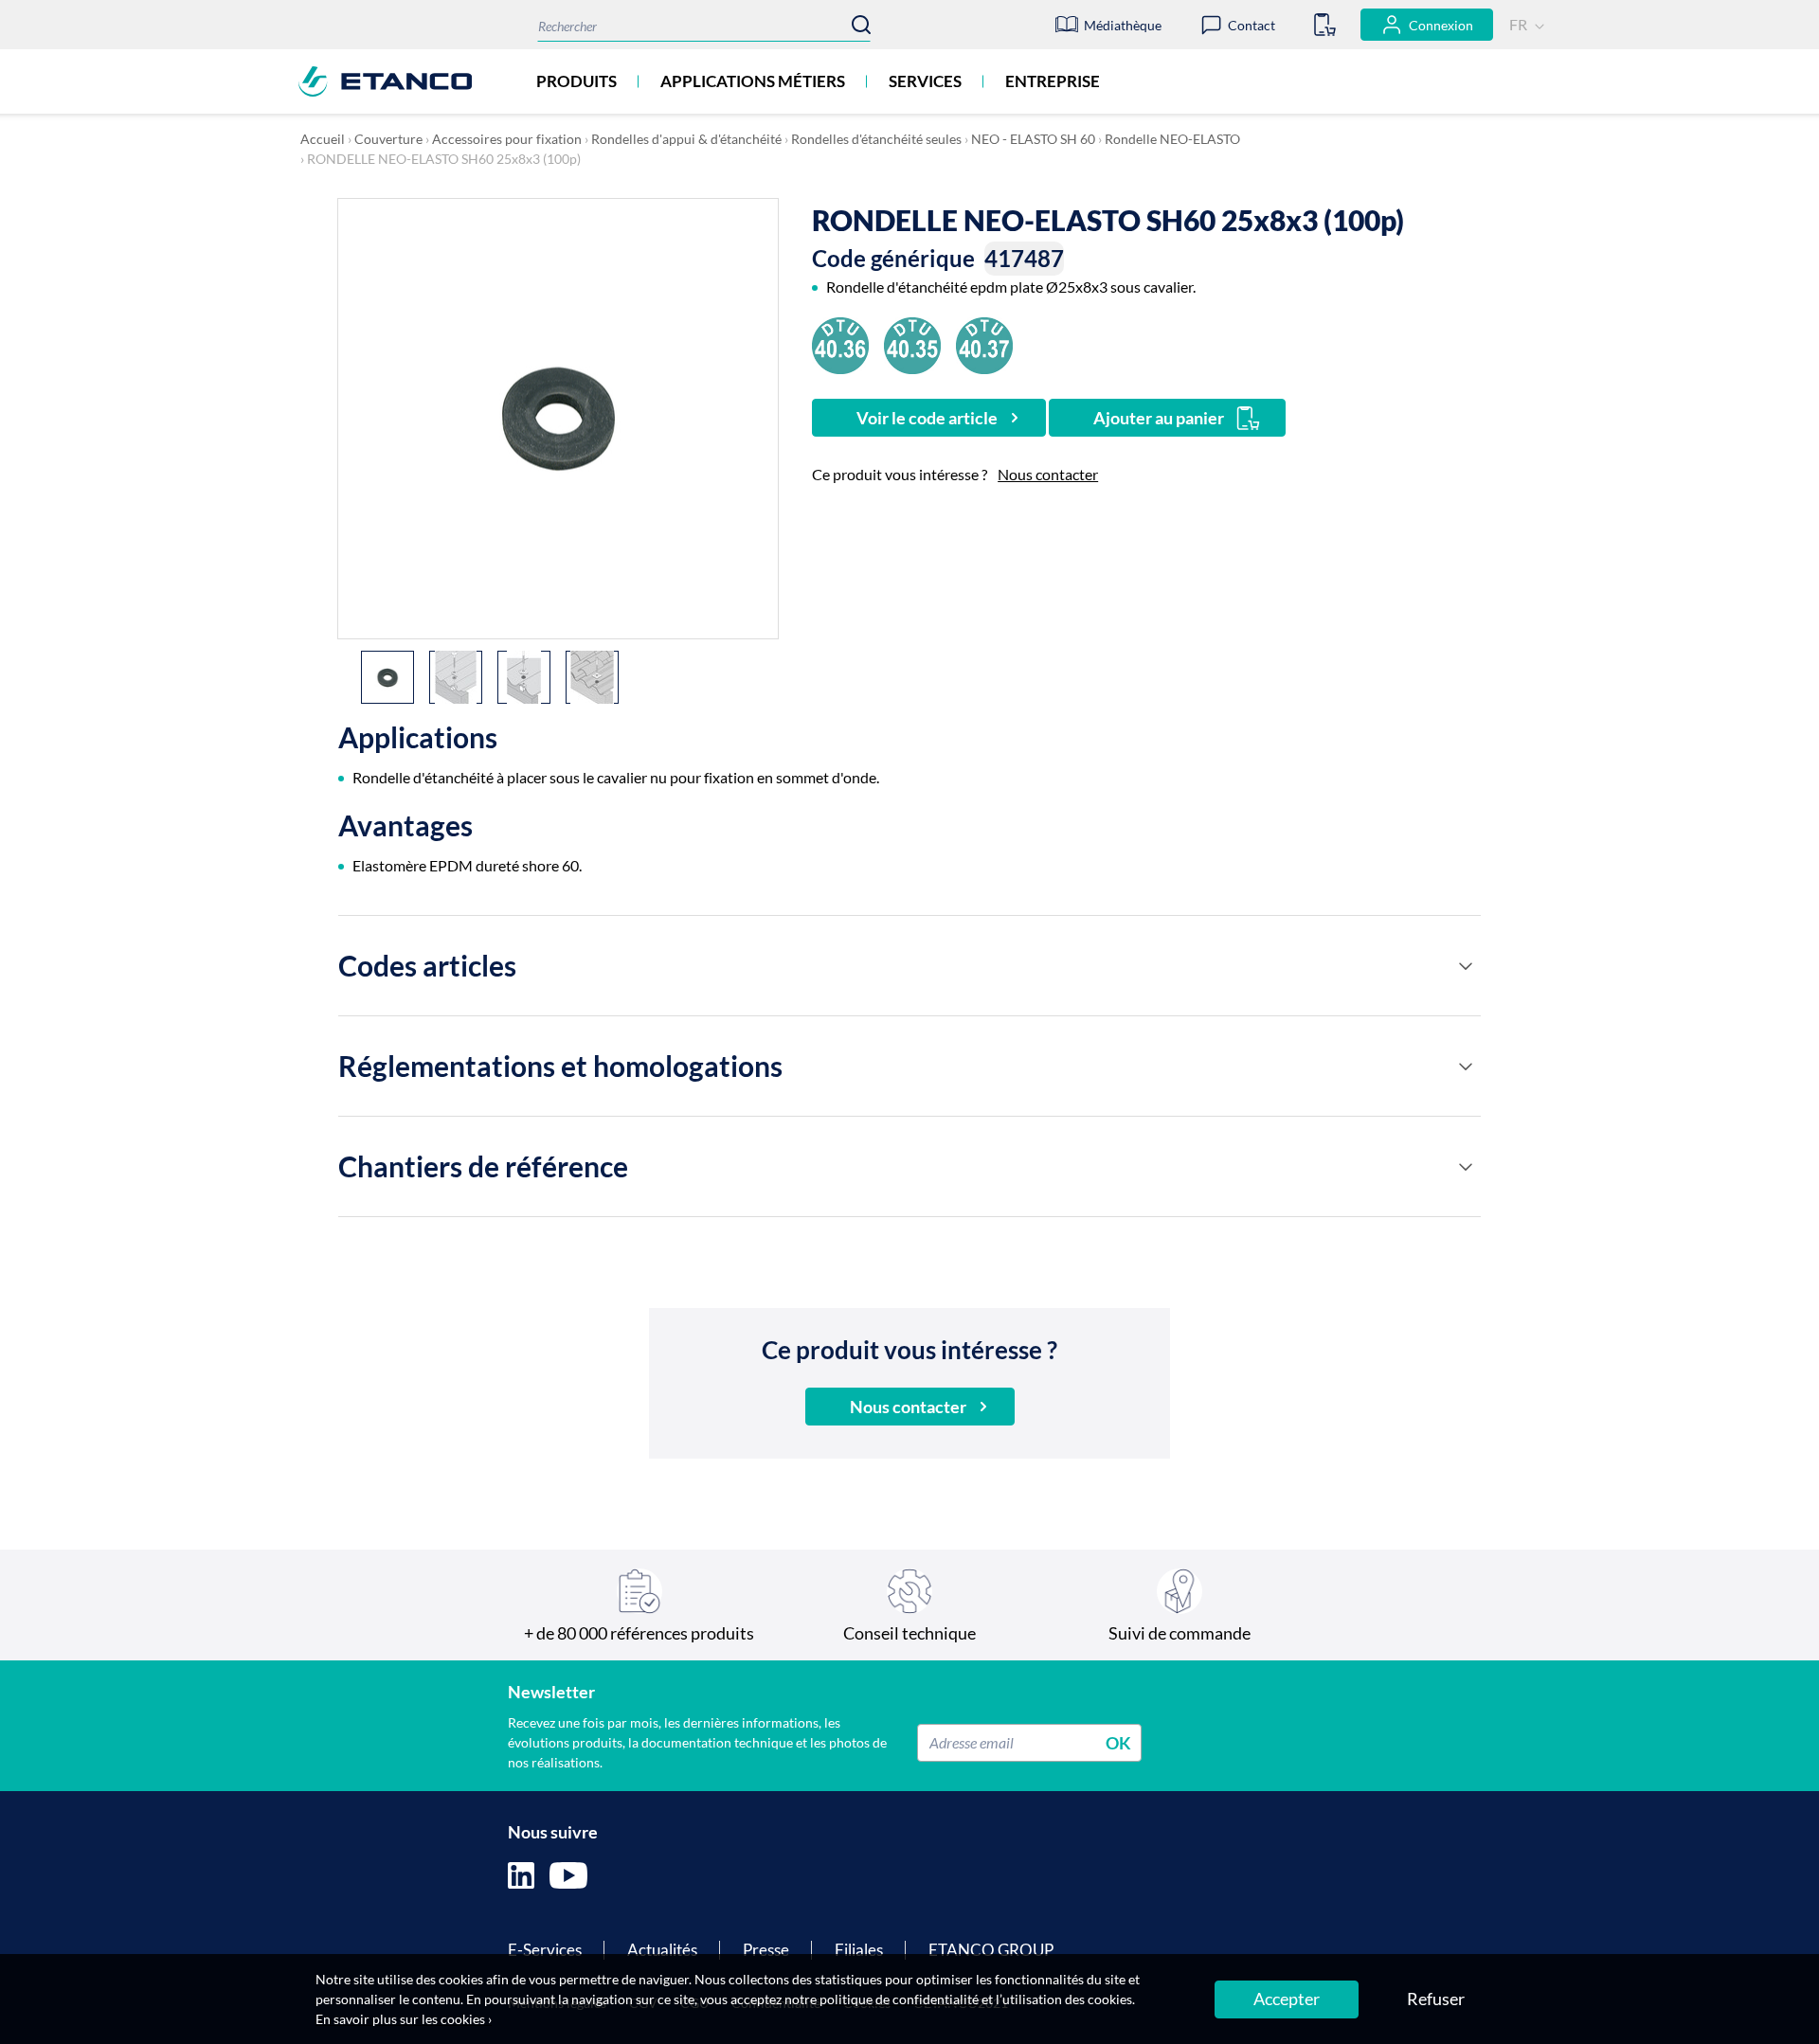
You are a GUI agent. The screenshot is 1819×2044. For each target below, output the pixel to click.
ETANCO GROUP (991, 1950)
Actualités (662, 1950)
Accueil (323, 139)
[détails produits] (1466, 966)
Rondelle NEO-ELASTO (1172, 139)
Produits (576, 81)
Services (925, 81)
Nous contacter (1048, 474)
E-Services (545, 1950)
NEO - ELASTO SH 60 (1033, 139)
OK (1118, 1742)
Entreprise (1053, 81)
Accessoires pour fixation (507, 139)
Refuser (1436, 1999)
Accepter (1287, 1999)
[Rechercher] (861, 25)
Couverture (388, 139)
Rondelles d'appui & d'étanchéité (686, 139)
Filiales (859, 1950)
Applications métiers (753, 81)
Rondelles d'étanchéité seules (876, 139)
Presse (766, 1950)
